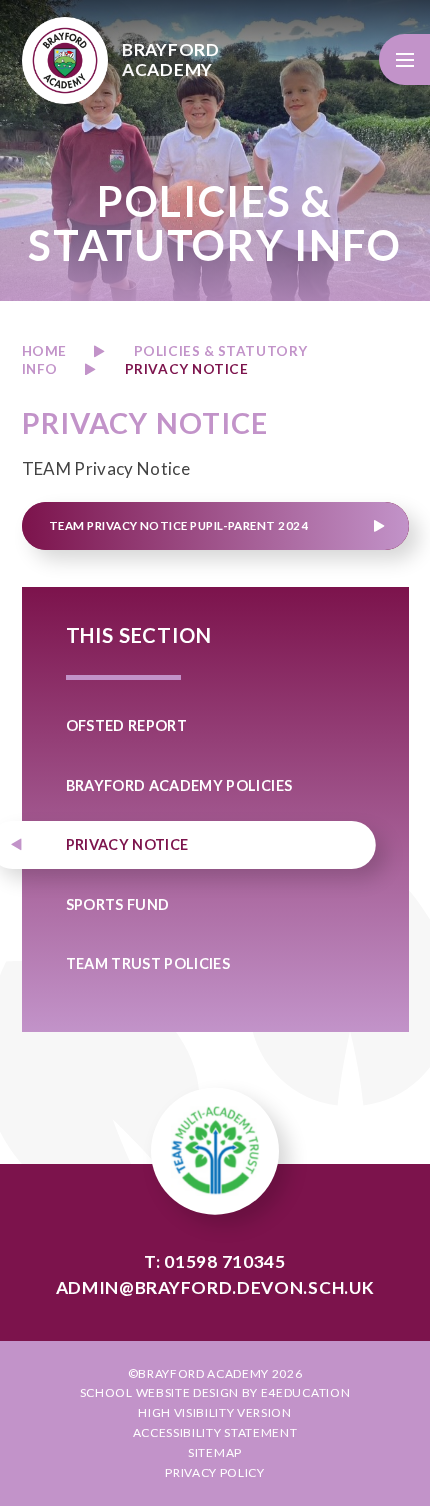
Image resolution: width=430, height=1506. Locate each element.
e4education (305, 1392)
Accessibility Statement (215, 1432)
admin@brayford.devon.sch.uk (215, 1287)
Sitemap (215, 1452)
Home (44, 351)
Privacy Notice (187, 369)
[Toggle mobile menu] (404, 59)
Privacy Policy (215, 1472)
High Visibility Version (215, 1412)
